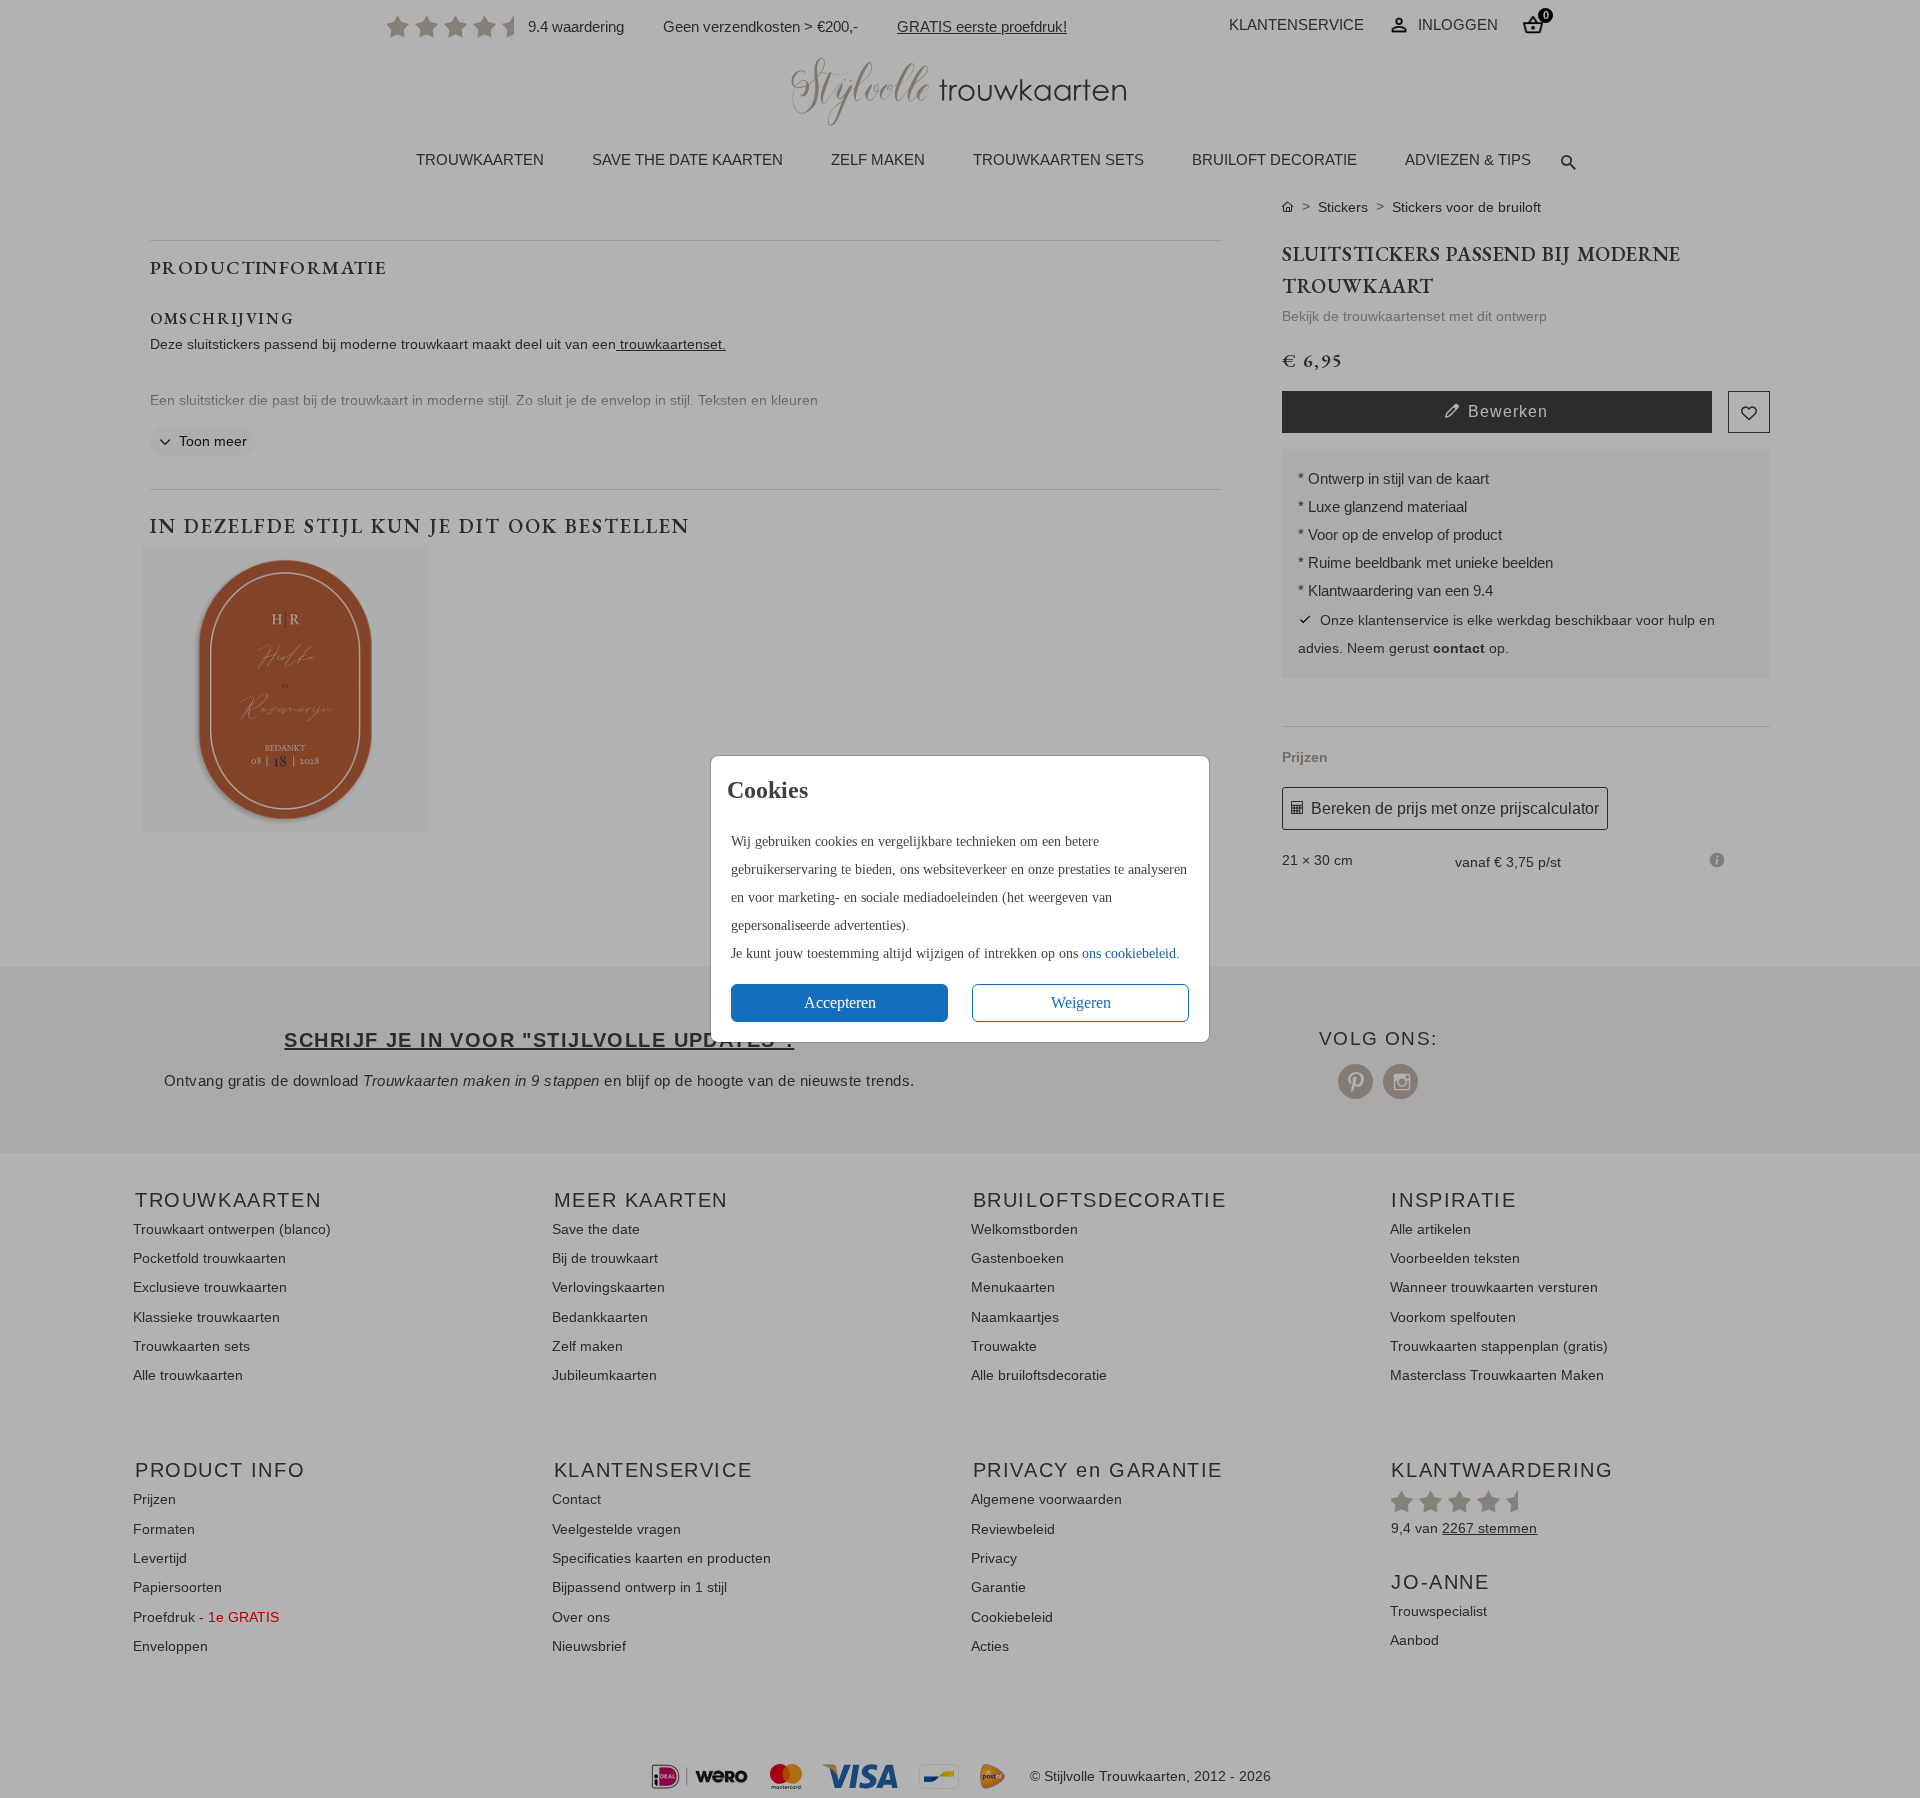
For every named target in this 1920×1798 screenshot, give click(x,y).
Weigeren (1081, 1002)
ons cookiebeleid (1129, 953)
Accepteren (840, 1002)
